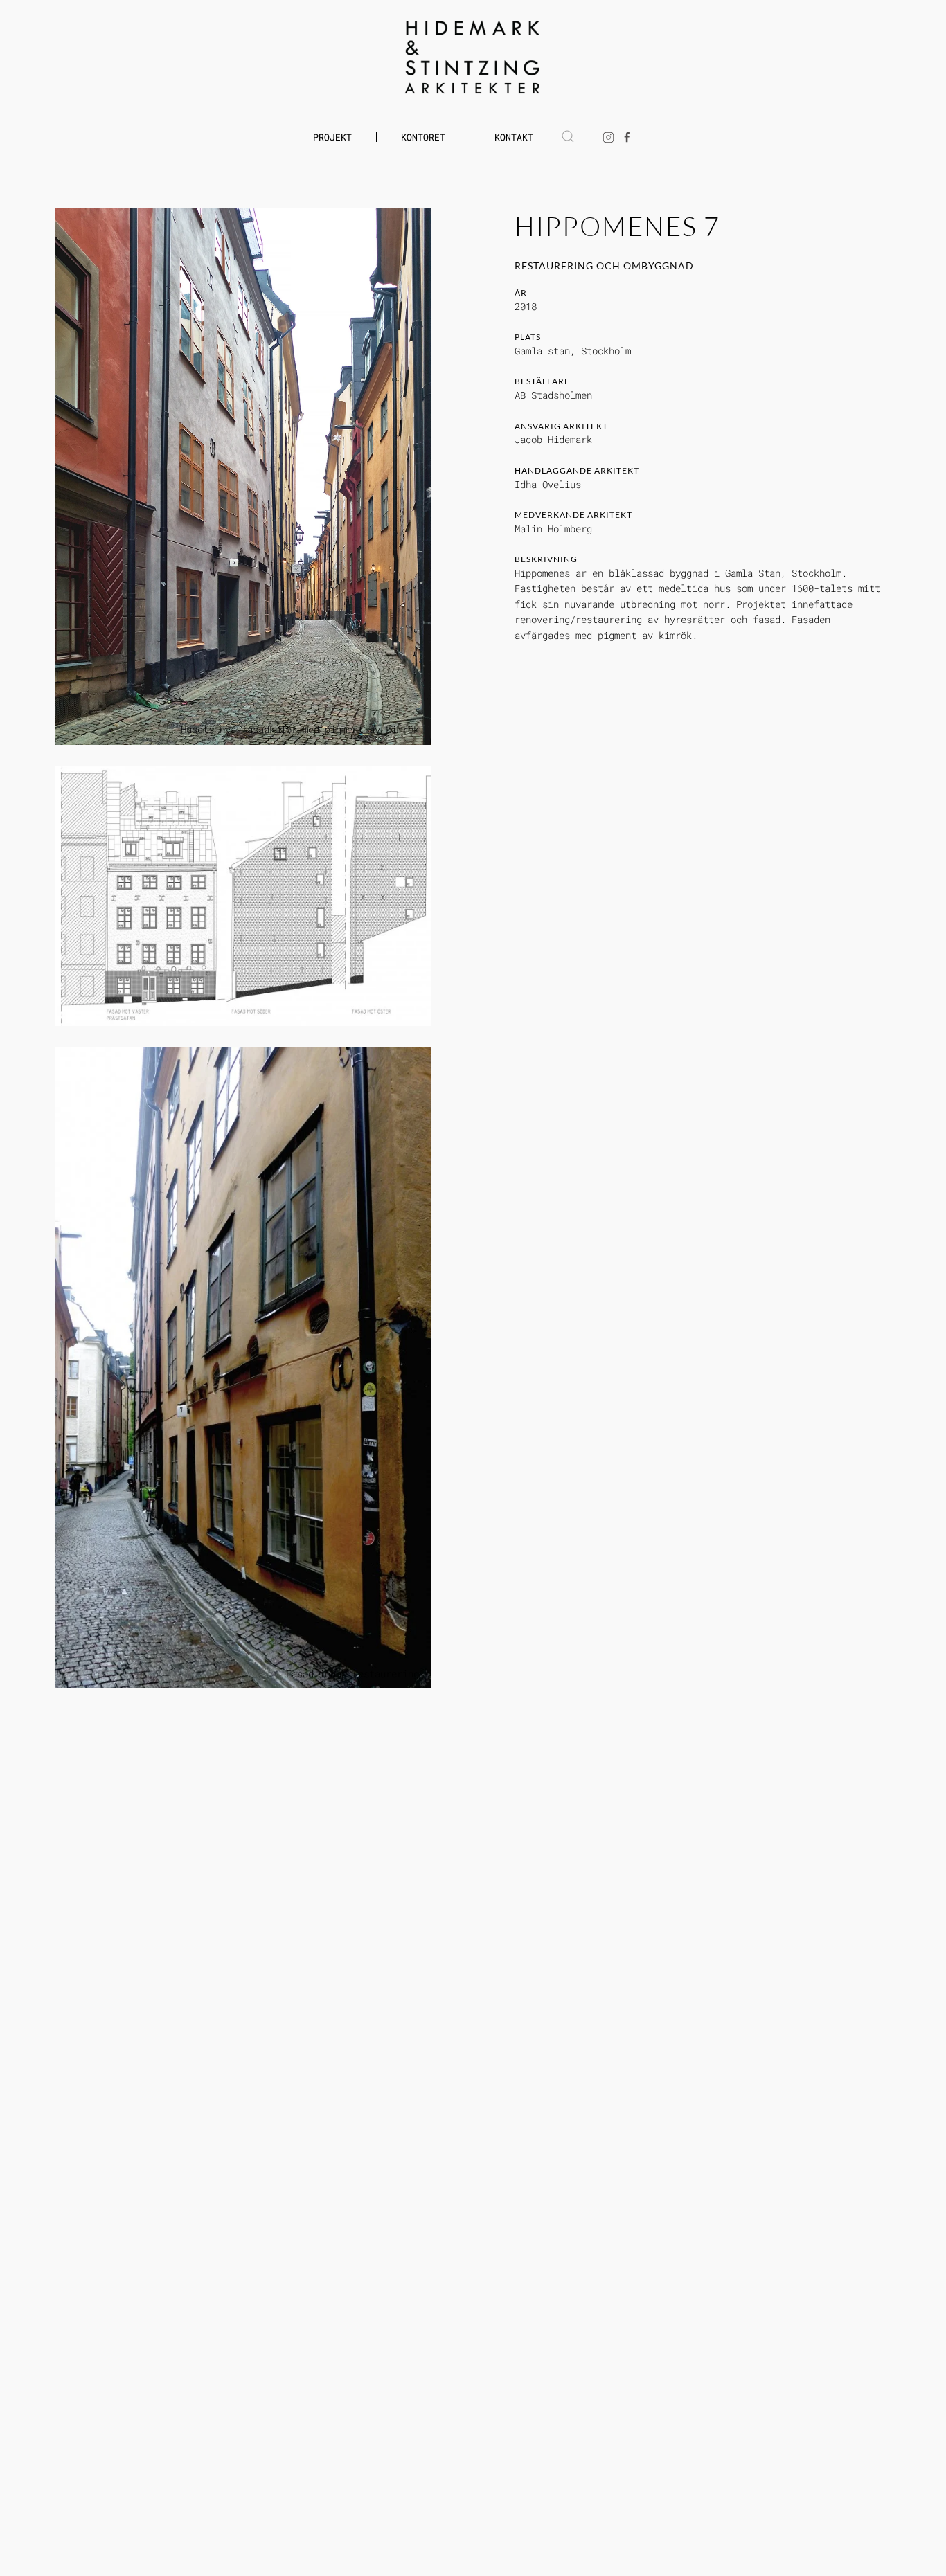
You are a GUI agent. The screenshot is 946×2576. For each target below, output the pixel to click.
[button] (568, 136)
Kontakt (514, 137)
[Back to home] (473, 57)
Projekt (332, 137)
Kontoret (423, 137)
